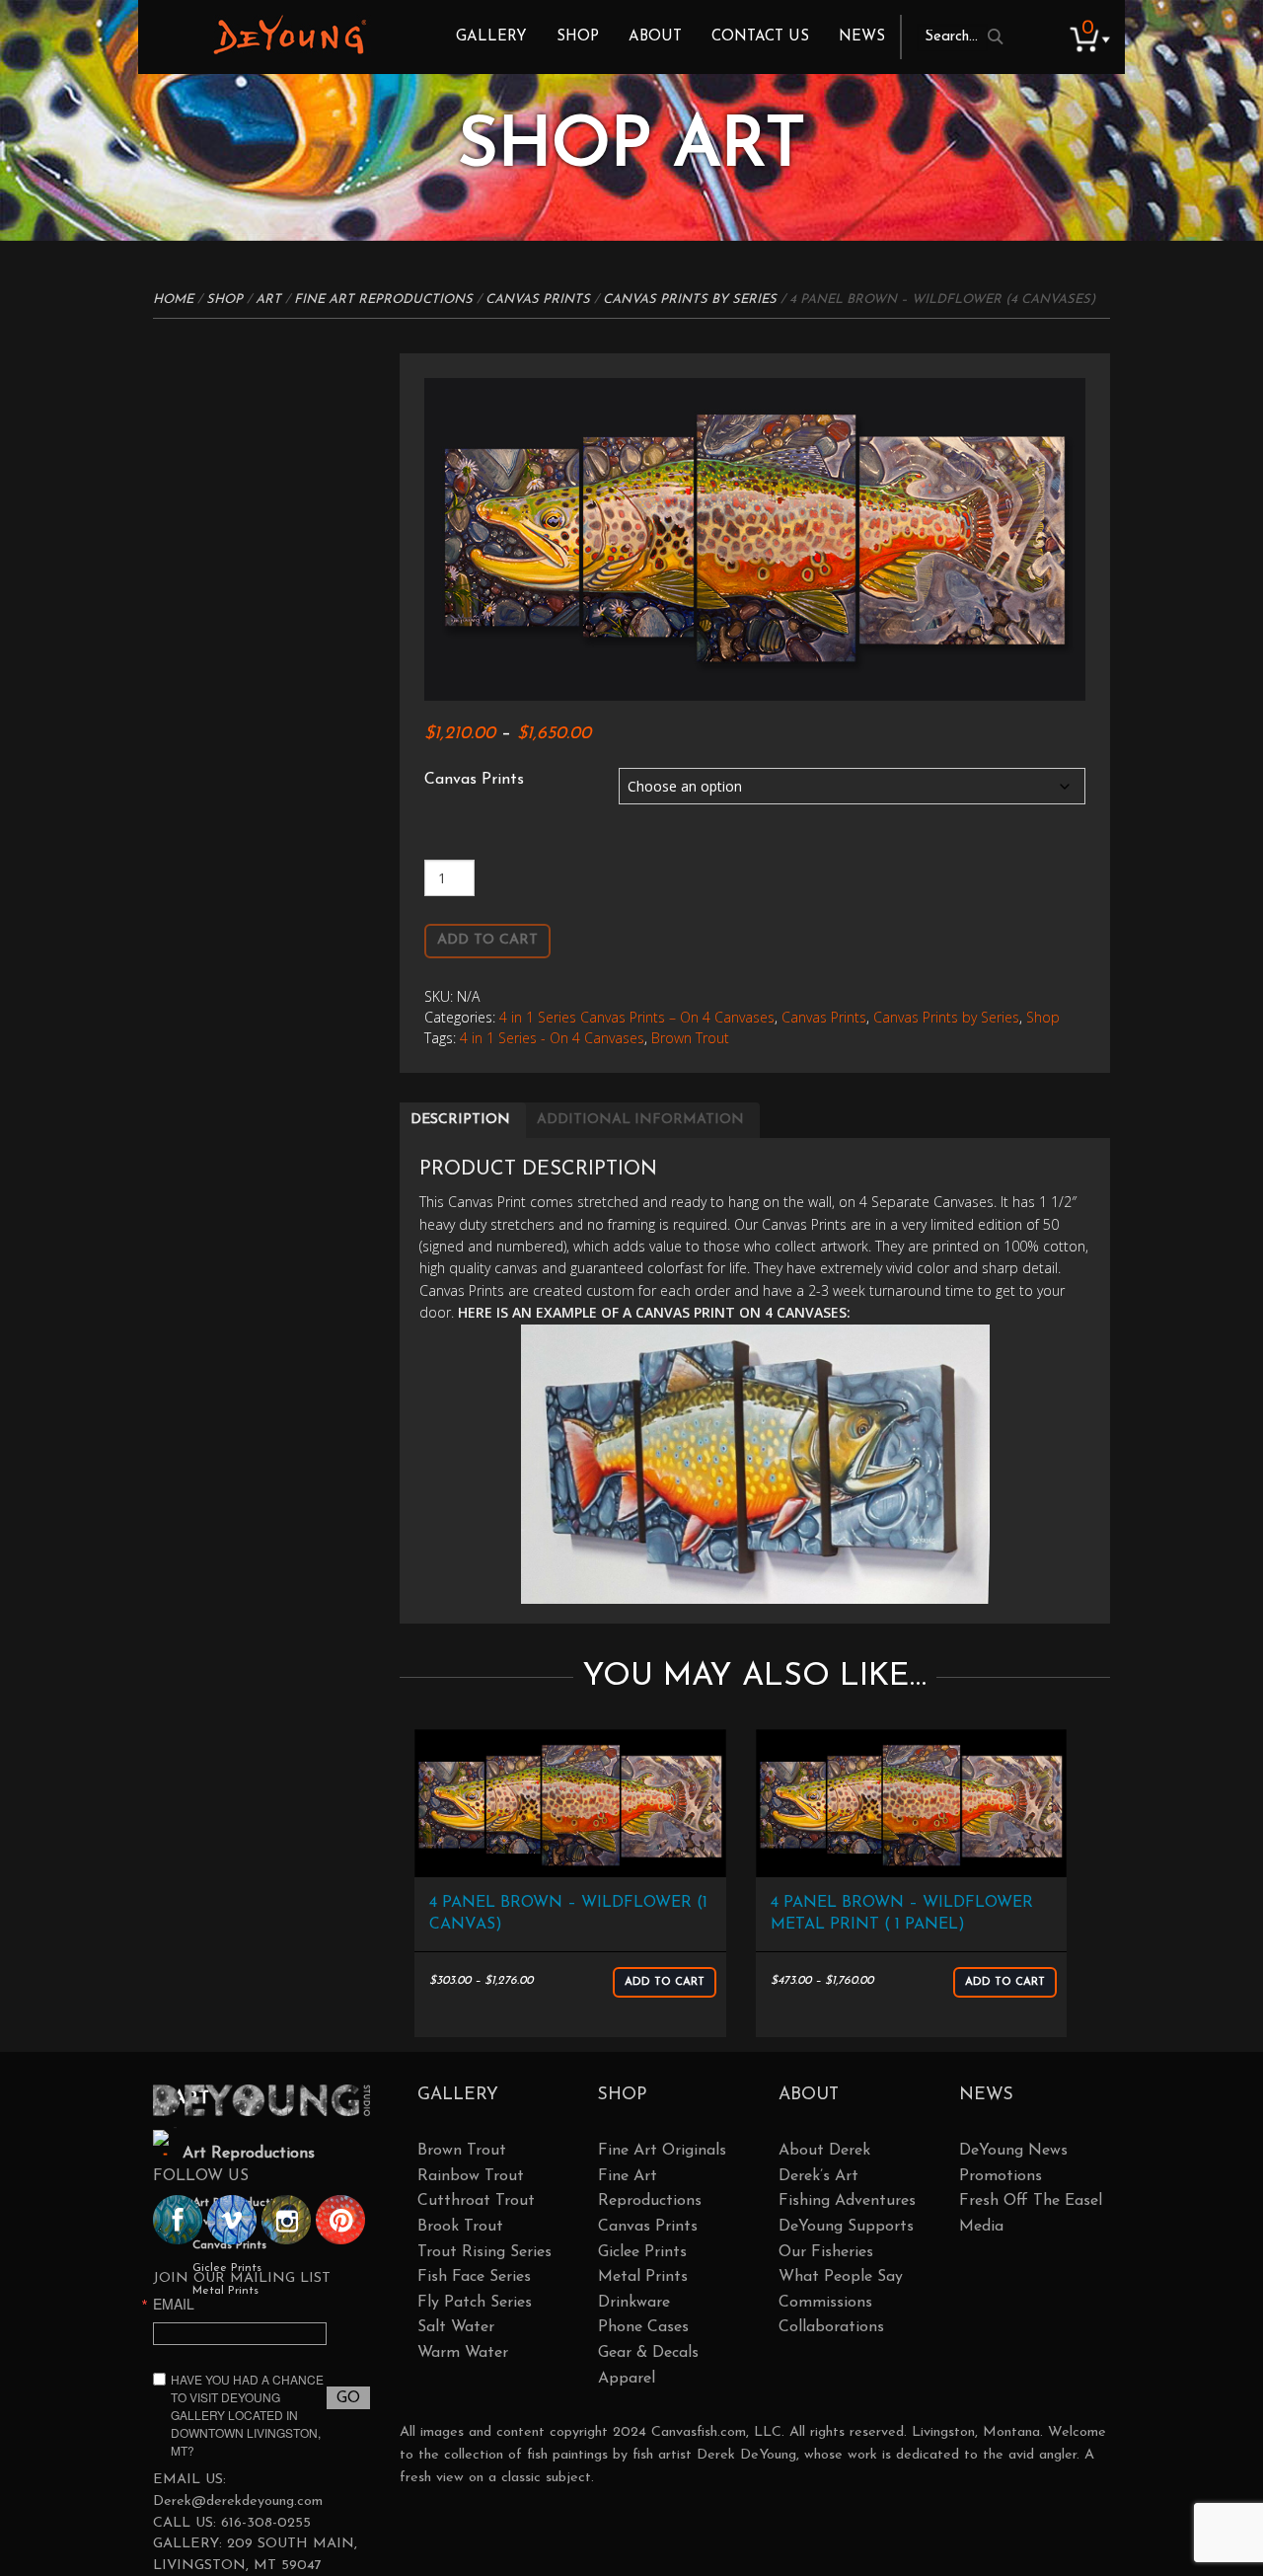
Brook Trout (460, 2227)
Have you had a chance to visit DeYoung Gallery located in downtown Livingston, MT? (247, 2415)
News (862, 37)
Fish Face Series (474, 2277)
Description (460, 1120)
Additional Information (640, 1120)
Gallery (491, 37)
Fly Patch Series (475, 2303)
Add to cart (487, 940)
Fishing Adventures (847, 2201)
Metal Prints (643, 2277)
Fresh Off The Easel (1031, 2201)
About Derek (824, 2151)
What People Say (841, 2277)
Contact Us (760, 37)
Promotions (1001, 2176)
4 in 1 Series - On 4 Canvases (552, 1038)
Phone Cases (643, 2327)
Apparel (627, 2379)
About (655, 37)
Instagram (286, 2220)
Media (981, 2227)
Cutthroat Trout (476, 2201)
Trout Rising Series (484, 2252)
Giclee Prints (642, 2252)
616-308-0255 (266, 2523)
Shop (578, 37)
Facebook (178, 2220)
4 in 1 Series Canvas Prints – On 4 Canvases (637, 1017)
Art (268, 300)
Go (348, 2398)
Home (173, 300)
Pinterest (340, 2220)
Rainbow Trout (471, 2176)
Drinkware (634, 2303)
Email (174, 2304)
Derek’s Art (818, 2176)
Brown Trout (690, 1038)
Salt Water (456, 2327)
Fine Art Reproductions (383, 300)
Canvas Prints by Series (690, 300)
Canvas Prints (538, 300)
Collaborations (831, 2327)
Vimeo (232, 2220)
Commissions (825, 2303)
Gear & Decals (648, 2353)
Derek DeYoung (290, 35)
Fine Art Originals (662, 2151)
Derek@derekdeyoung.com (238, 2501)
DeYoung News (1013, 2151)
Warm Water (463, 2353)
